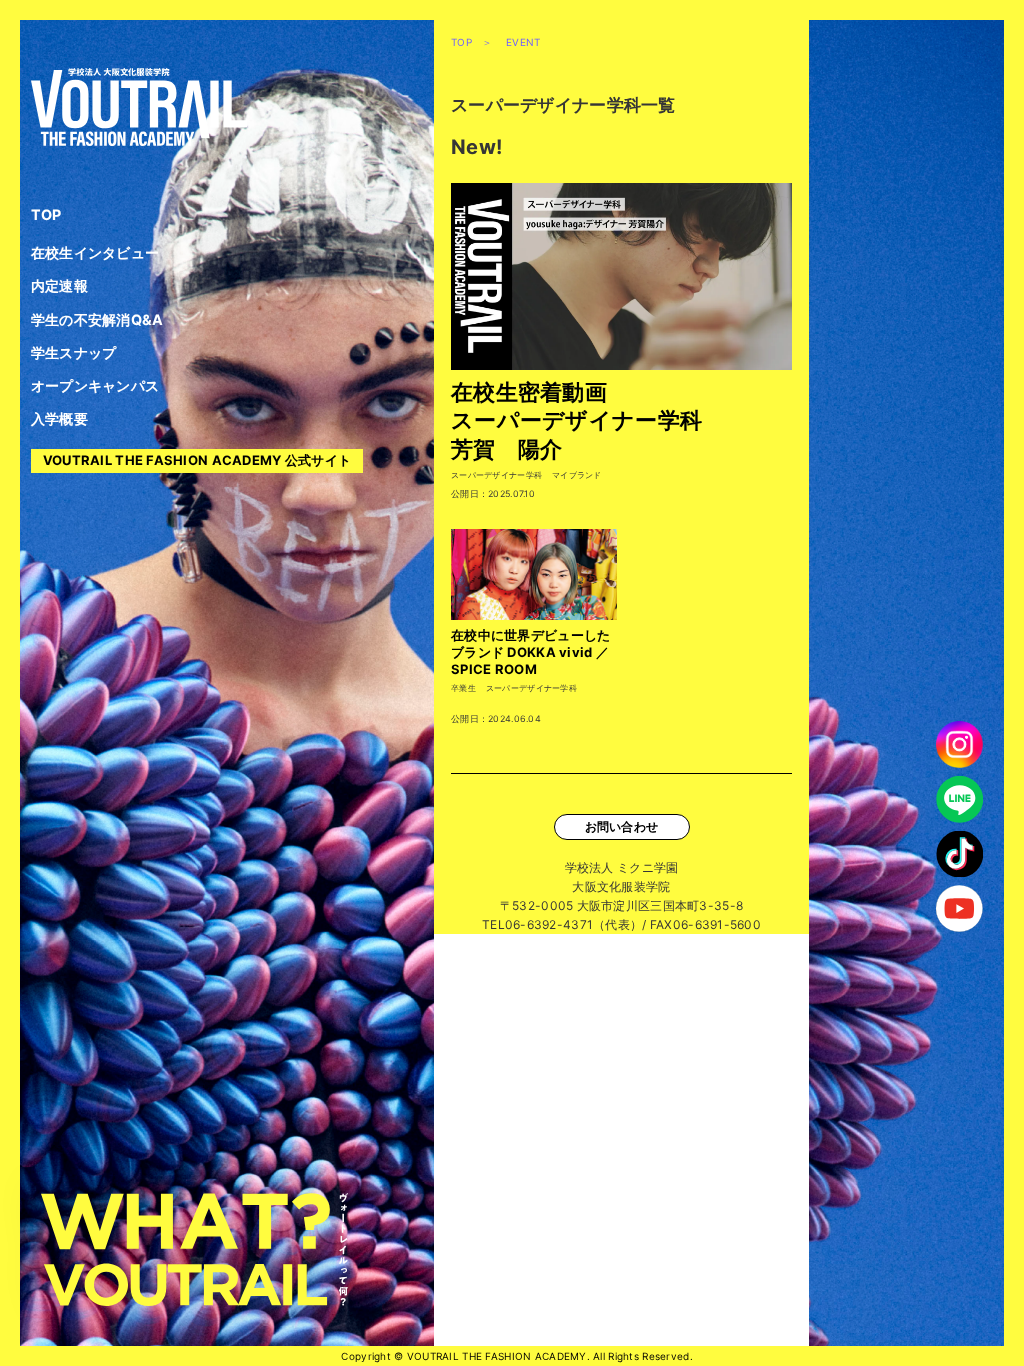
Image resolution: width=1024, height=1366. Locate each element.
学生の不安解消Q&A (97, 319)
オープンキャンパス (95, 385)
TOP (46, 214)
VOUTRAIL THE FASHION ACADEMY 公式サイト (197, 460)
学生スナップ (74, 352)
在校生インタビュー (95, 252)
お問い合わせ (622, 826)
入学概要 (59, 418)
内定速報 (59, 285)
